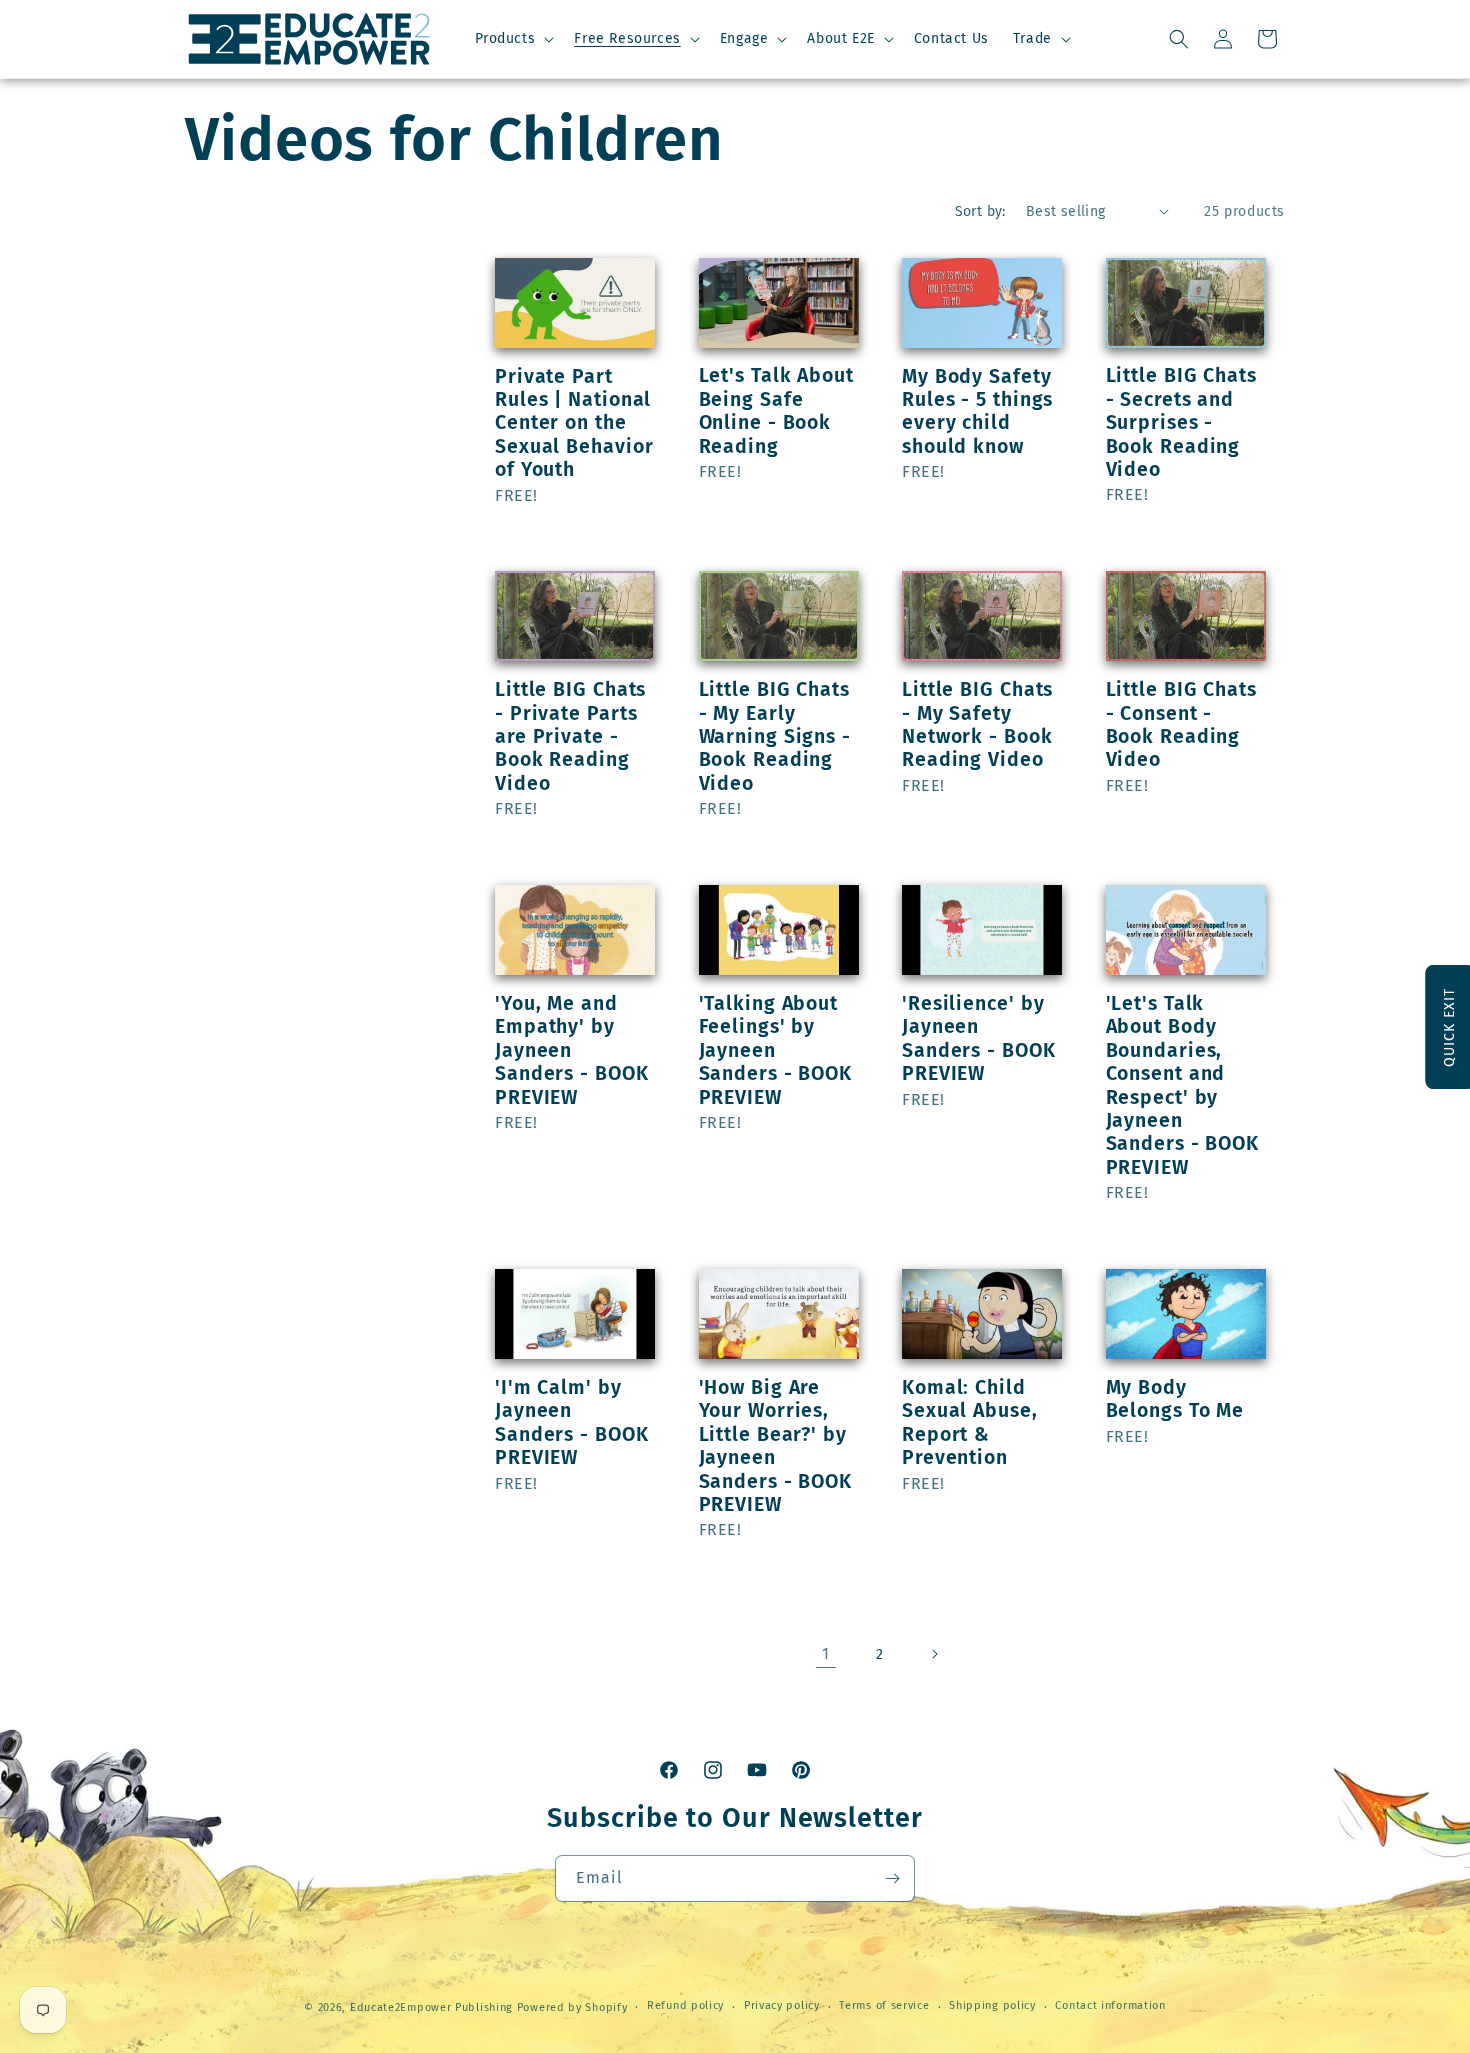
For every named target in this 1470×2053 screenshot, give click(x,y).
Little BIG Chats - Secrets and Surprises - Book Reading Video (1181, 422)
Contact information (1110, 2005)
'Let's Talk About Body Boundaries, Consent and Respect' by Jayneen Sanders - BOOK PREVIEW (1183, 1085)
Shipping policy (992, 2005)
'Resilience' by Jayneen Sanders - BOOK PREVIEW (979, 1038)
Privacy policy (782, 2005)
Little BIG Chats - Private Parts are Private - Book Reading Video (570, 736)
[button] (513, 39)
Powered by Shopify (572, 2007)
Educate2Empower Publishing (431, 2007)
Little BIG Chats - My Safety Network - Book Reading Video (977, 724)
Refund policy (685, 2005)
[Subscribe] (892, 1878)
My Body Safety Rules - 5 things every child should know (977, 411)
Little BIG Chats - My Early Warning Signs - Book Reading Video (775, 736)
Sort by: (980, 211)
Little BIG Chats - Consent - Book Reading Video (1181, 724)
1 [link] (826, 1653)
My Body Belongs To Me (1175, 1399)
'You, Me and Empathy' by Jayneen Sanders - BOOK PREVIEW (572, 1050)
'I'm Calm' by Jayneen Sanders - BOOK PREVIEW (572, 1422)
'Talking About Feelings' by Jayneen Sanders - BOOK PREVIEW (776, 1050)
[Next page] (934, 1654)
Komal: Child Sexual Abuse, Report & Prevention (970, 1422)
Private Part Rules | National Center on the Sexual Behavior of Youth (574, 423)
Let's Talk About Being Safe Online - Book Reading (776, 410)
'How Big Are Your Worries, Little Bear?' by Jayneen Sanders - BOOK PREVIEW (776, 1446)
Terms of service (884, 2005)
